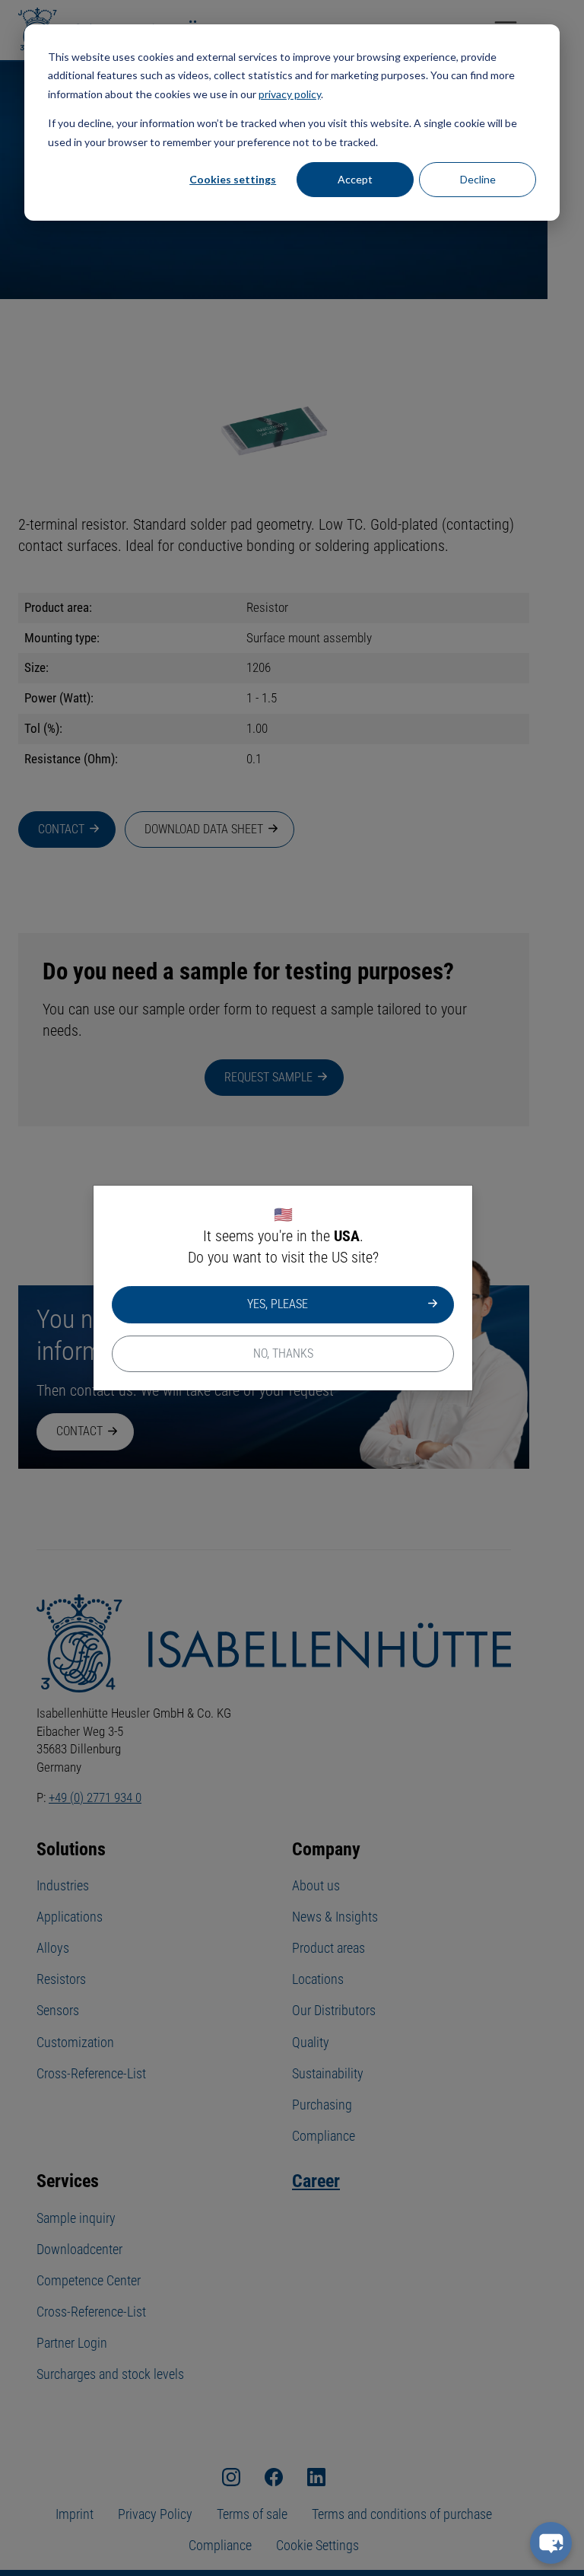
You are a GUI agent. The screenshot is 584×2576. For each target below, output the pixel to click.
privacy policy (290, 94)
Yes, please (278, 1304)
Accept (355, 179)
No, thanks (283, 1353)
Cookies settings (233, 179)
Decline (478, 179)
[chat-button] (551, 2543)
